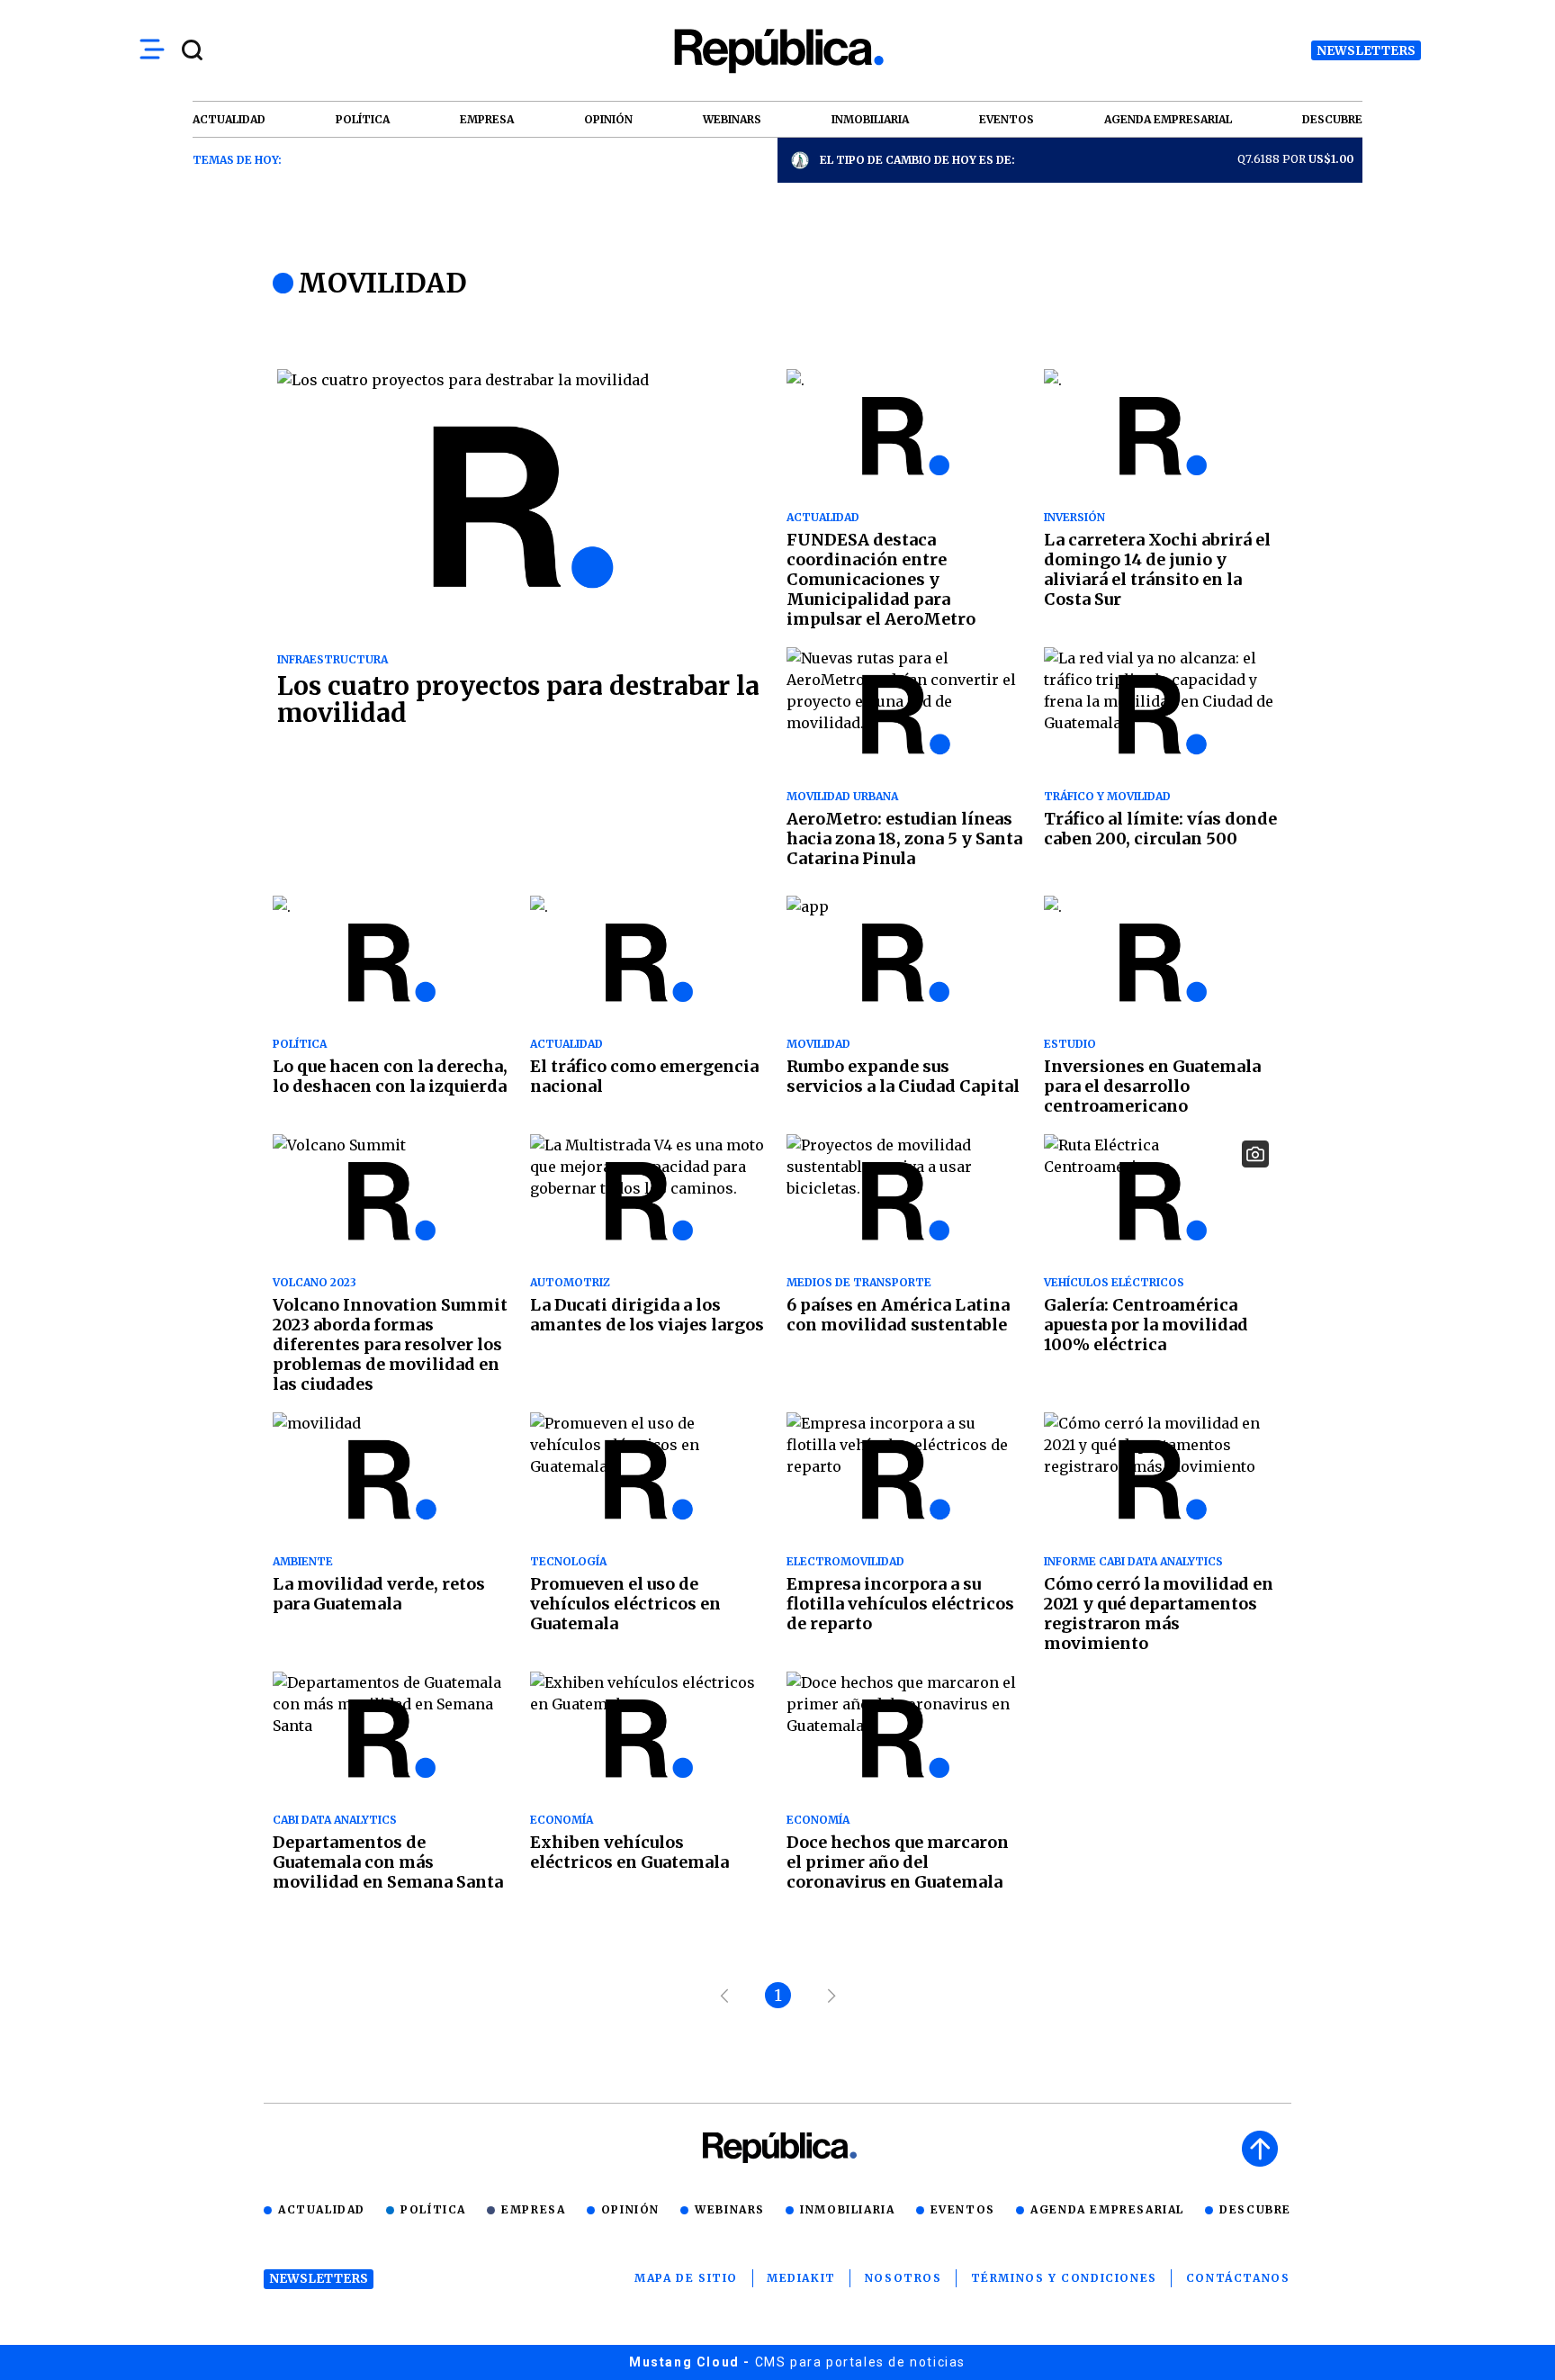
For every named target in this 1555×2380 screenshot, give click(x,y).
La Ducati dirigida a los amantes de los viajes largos (647, 1315)
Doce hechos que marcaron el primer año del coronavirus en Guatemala (898, 1862)
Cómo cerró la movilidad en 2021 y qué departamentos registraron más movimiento (1159, 1614)
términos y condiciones (1064, 2278)
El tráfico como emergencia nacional (644, 1076)
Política (433, 2209)
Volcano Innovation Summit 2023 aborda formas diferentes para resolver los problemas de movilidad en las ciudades (390, 1344)
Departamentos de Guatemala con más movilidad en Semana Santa (388, 1862)
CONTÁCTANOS (1238, 2278)
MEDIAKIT (801, 2278)
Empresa (533, 2209)
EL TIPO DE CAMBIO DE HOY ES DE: (917, 160)
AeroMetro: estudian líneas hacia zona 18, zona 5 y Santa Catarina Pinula (904, 838)
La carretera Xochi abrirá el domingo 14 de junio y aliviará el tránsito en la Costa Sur (1157, 569)
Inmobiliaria (847, 2209)
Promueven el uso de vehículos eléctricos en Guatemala (625, 1604)
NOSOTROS (903, 2278)
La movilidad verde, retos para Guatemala (379, 1594)
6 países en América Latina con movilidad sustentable (898, 1315)
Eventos (963, 2209)
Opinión (630, 2209)
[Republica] (777, 51)
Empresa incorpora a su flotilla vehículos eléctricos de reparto (900, 1604)
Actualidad (322, 2209)
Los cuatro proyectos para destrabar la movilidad (518, 699)
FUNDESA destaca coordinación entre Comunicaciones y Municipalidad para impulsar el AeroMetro (881, 579)
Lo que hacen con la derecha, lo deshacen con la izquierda (390, 1076)
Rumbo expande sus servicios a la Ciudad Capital (903, 1076)
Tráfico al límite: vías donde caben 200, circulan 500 (1160, 829)
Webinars (730, 2209)
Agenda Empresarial (1107, 2209)
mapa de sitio (686, 2278)
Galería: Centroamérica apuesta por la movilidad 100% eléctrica (1146, 1325)
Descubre (1255, 2209)
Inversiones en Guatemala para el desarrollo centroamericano (1152, 1086)
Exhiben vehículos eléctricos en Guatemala (629, 1852)
